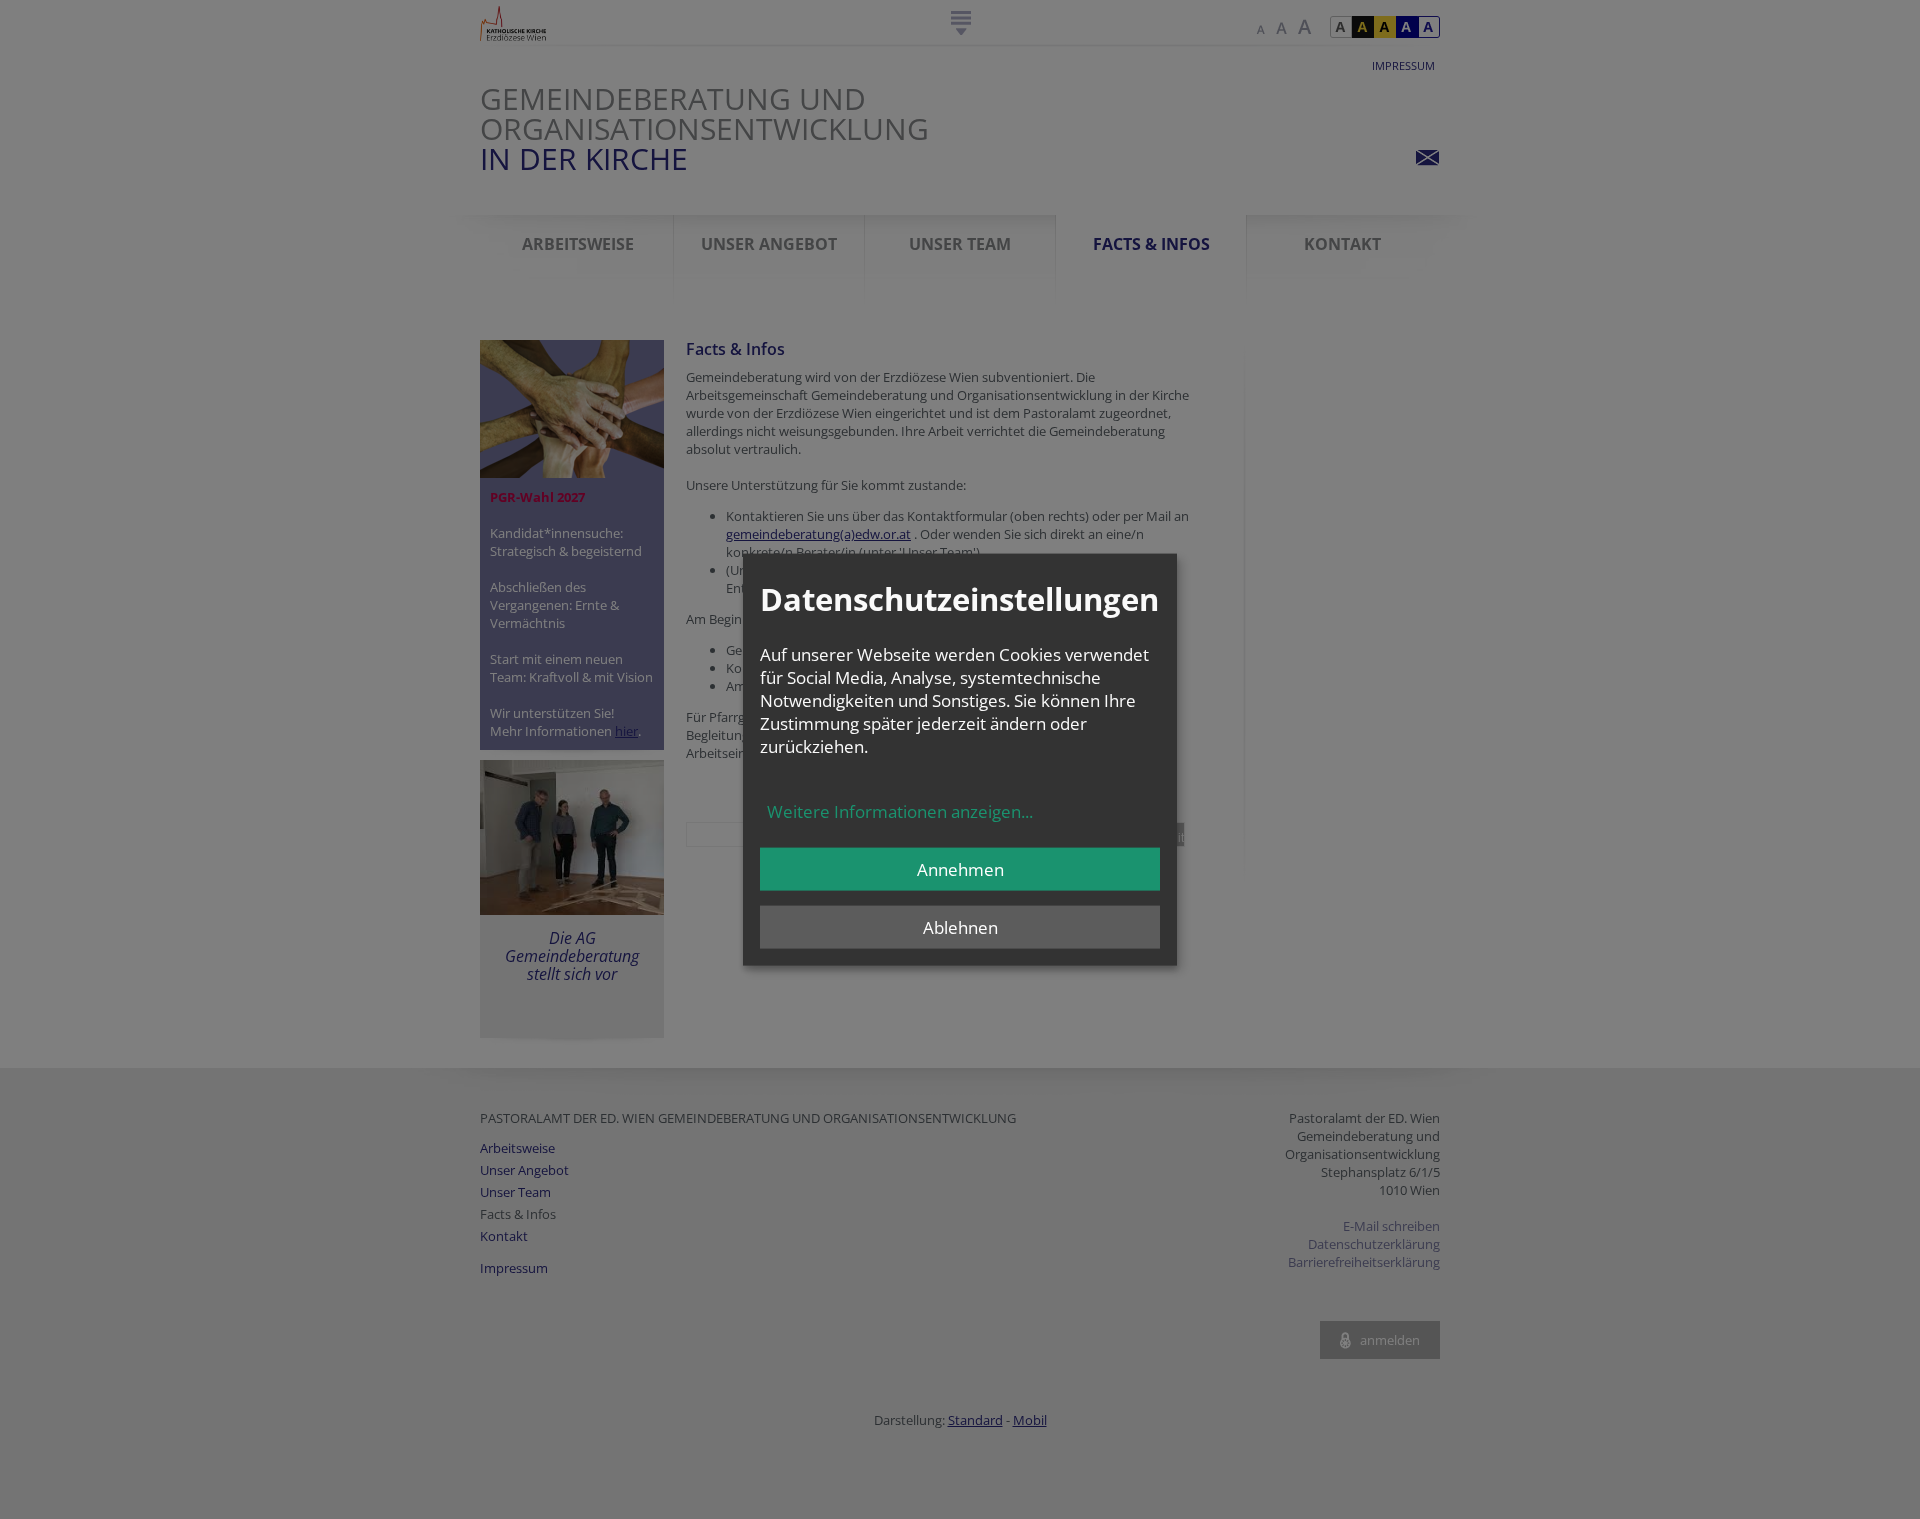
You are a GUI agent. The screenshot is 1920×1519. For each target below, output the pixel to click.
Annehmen (960, 869)
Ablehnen (960, 927)
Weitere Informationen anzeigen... (900, 811)
